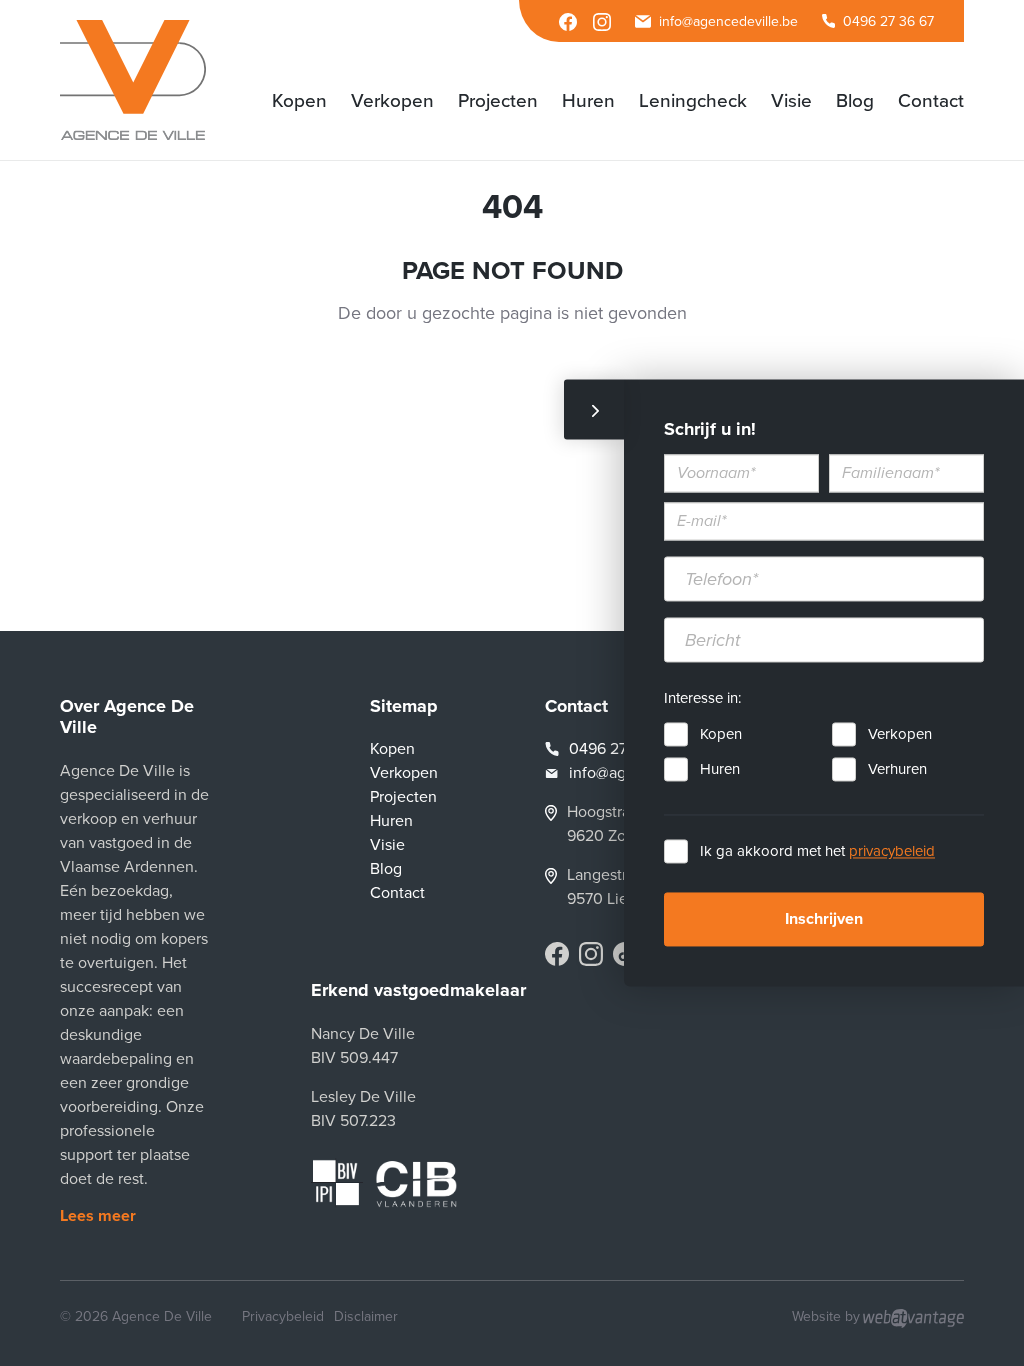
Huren (720, 770)
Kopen (721, 735)
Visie (387, 845)
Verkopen (900, 735)
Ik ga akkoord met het (817, 852)
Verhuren (897, 770)
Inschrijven (824, 920)
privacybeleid (892, 852)
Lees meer (98, 1216)
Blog (386, 869)
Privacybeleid (283, 1316)
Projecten (403, 797)
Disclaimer (366, 1316)
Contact (397, 893)
